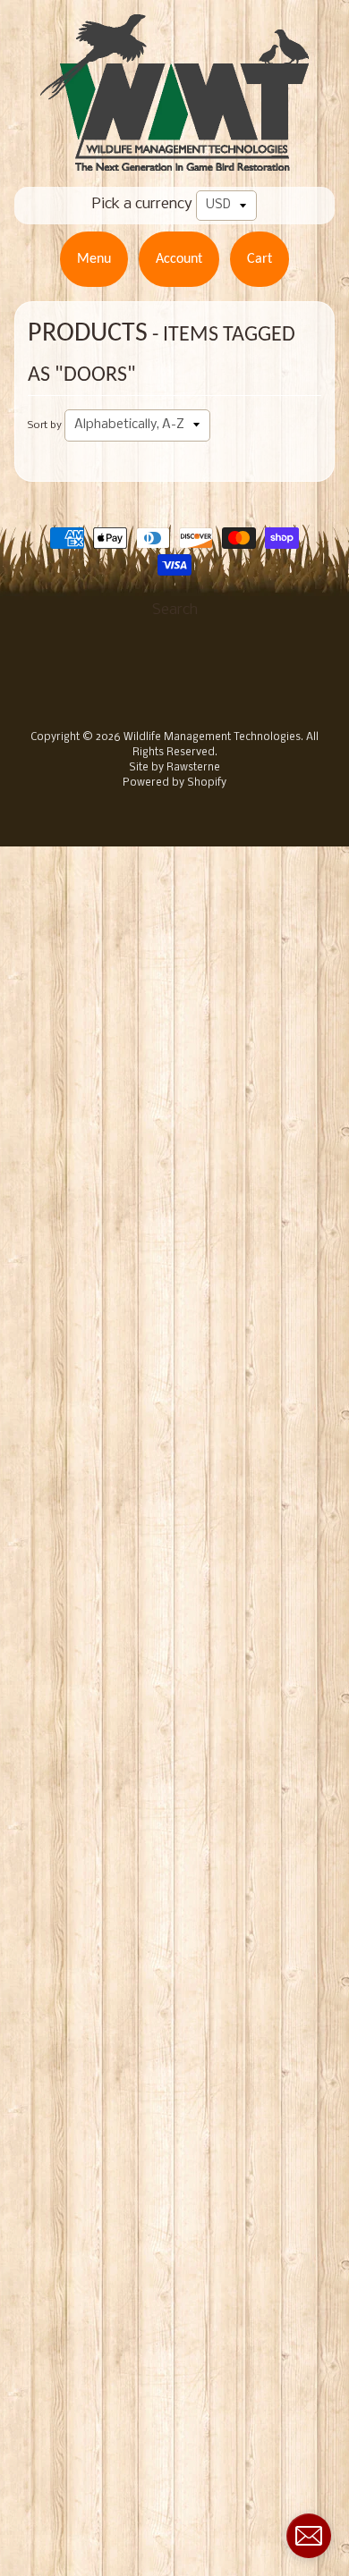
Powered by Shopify (174, 783)
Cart (260, 259)
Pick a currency (142, 204)
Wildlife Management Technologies (212, 737)
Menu (94, 259)
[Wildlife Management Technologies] (174, 160)
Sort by (45, 425)
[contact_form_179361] (309, 2536)
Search (175, 610)
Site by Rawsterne (174, 768)
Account (179, 259)
